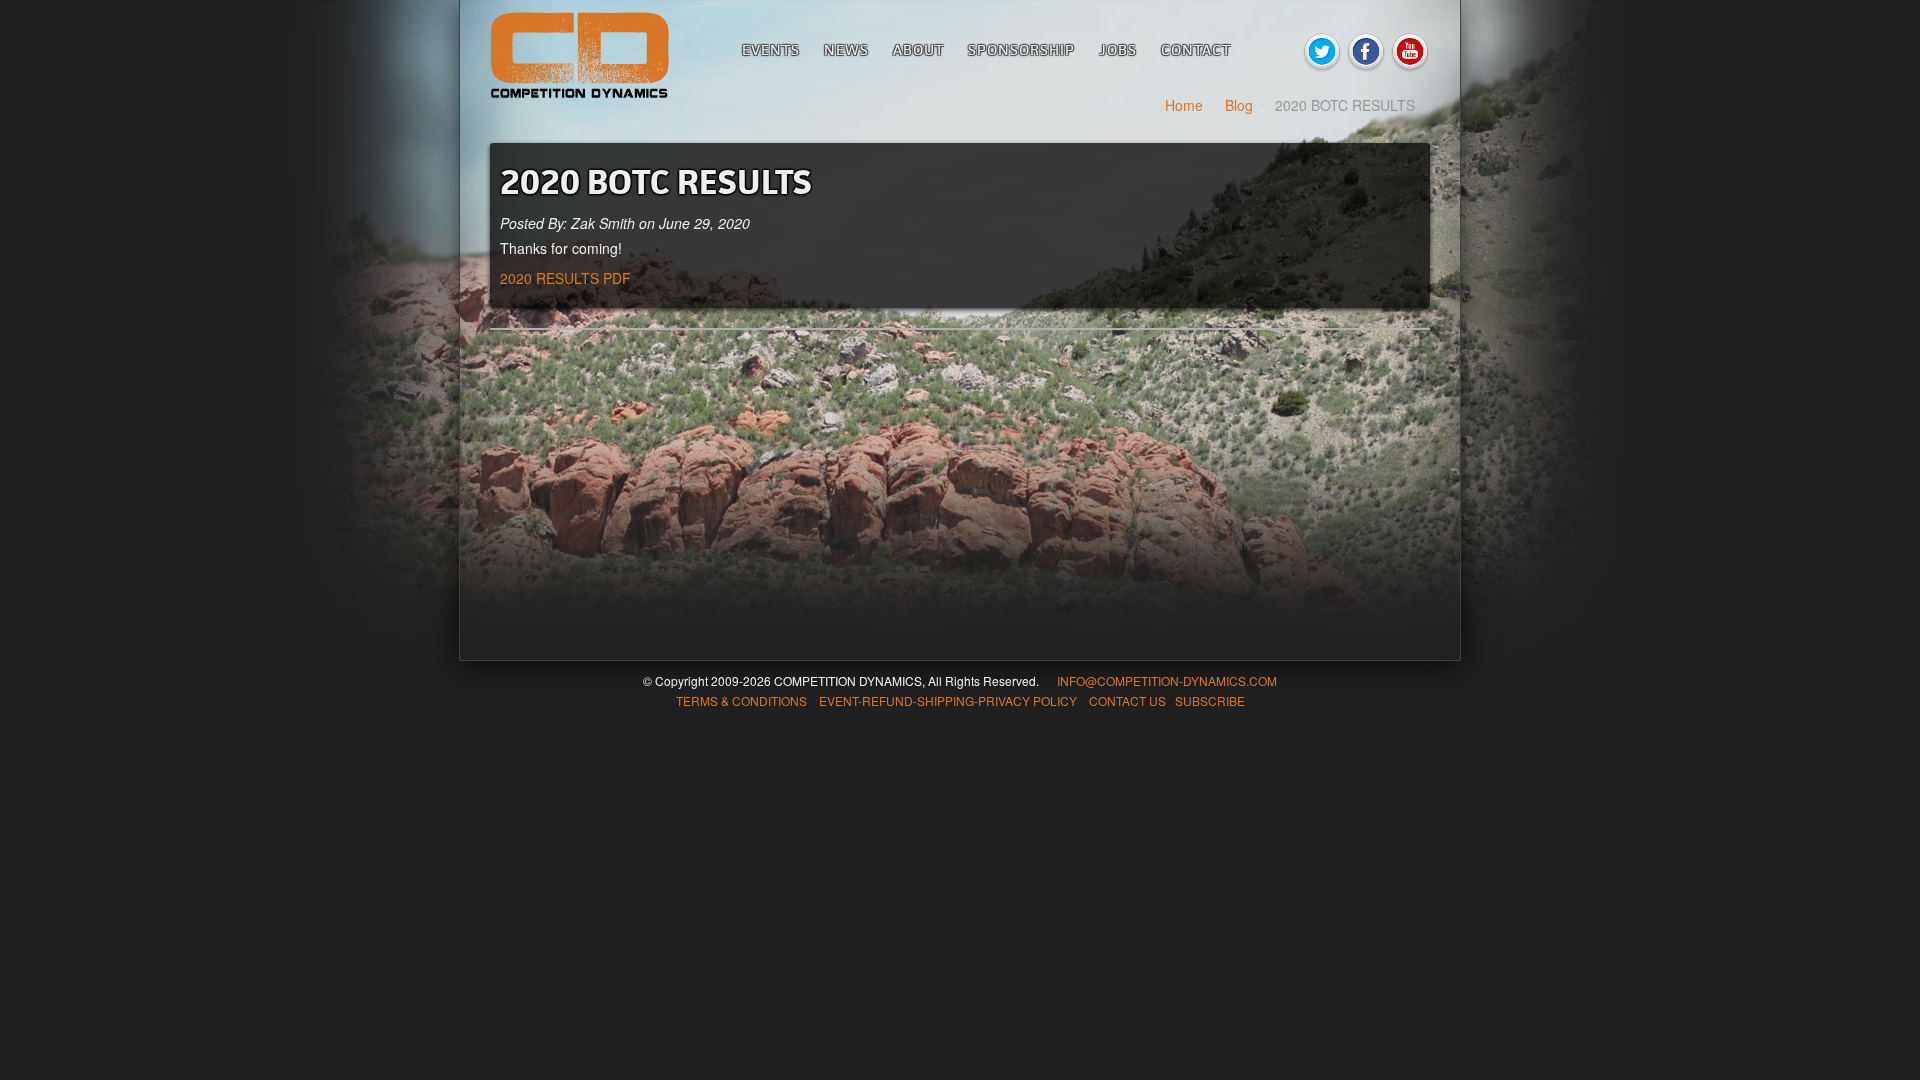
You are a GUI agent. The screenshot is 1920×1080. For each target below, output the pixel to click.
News (846, 49)
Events (771, 49)
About (918, 49)
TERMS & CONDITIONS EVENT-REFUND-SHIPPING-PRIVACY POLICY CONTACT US (921, 700)
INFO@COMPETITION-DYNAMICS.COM (1167, 680)
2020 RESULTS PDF (565, 278)
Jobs (1118, 49)
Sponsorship (1021, 49)
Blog (1239, 105)
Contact (1196, 49)
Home (1184, 105)
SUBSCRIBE (1210, 700)
